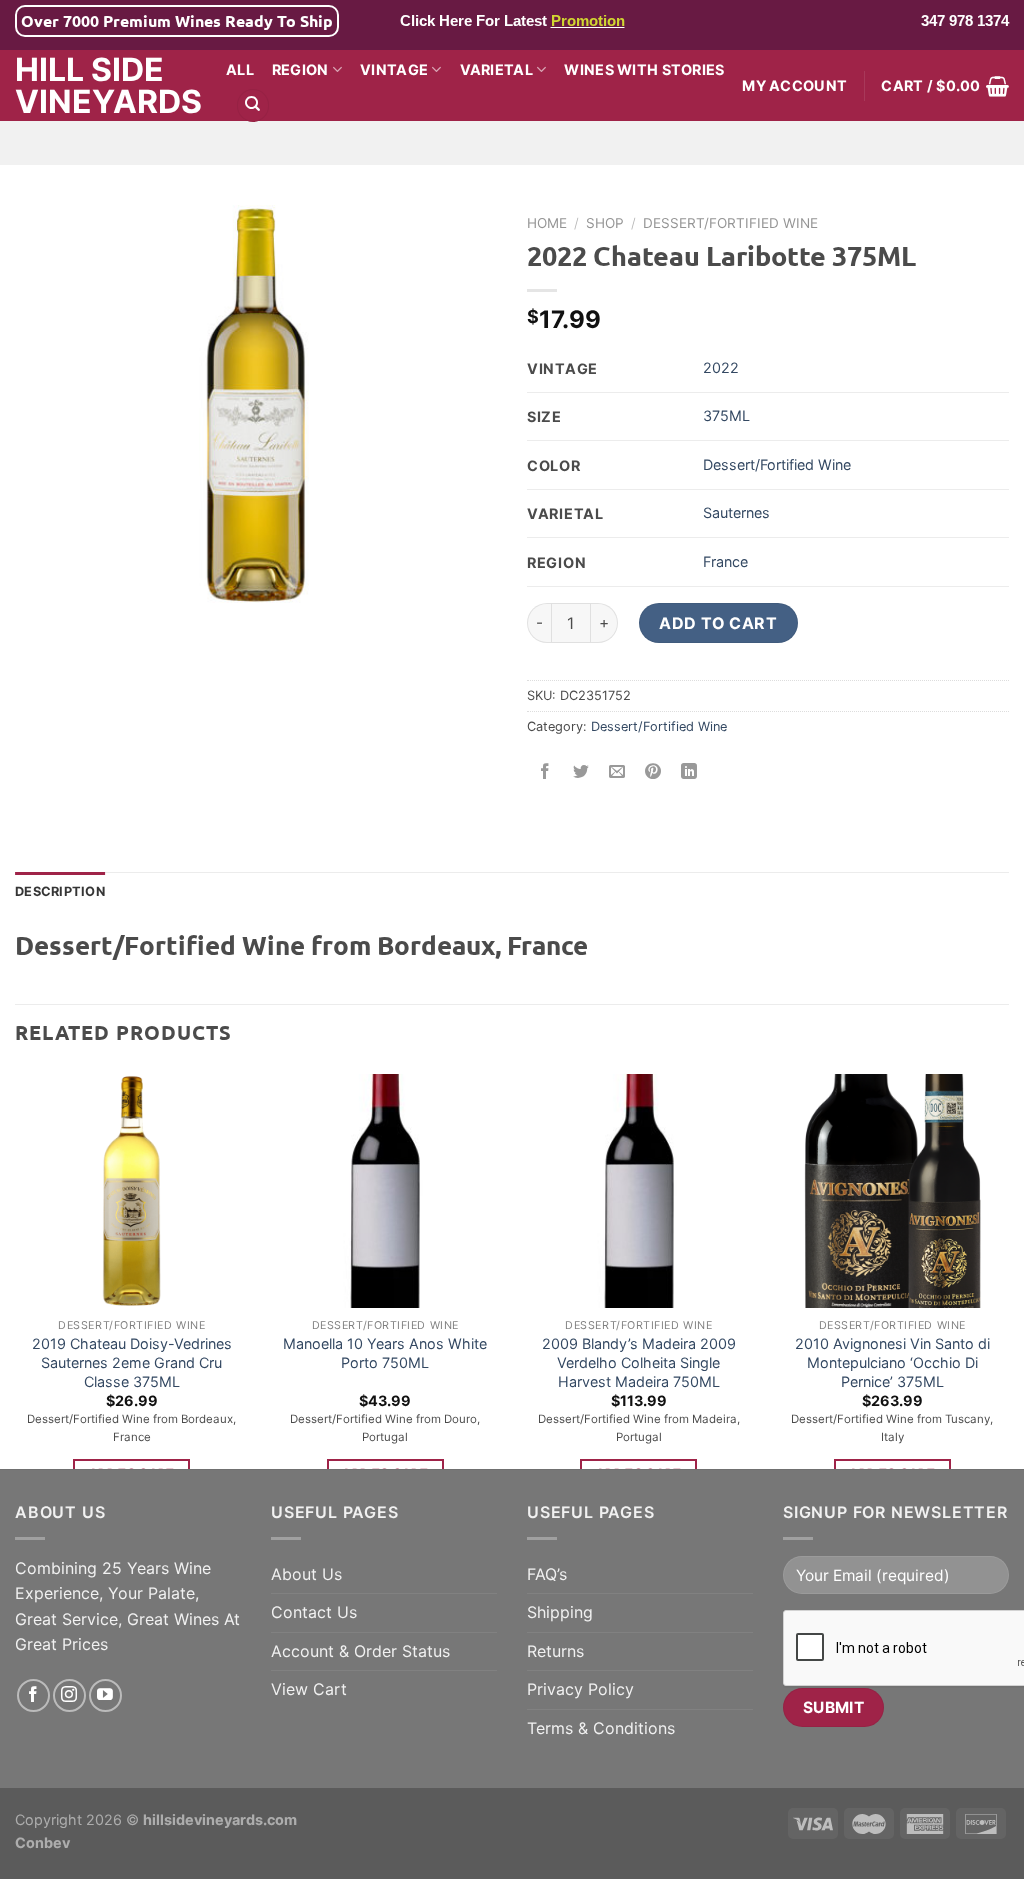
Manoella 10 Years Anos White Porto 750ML (385, 1353)
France (725, 561)
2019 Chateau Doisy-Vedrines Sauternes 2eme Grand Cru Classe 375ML (132, 1362)
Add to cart (718, 623)
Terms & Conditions (601, 1728)
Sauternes (736, 512)
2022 (721, 367)
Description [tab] (60, 891)
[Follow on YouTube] (105, 1695)
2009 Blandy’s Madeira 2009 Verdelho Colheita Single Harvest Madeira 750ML (639, 1362)
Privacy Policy (580, 1689)
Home (547, 223)
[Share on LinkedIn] (689, 772)
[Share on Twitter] (581, 772)
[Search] (253, 105)
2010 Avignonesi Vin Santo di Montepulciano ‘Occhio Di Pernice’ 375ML (892, 1362)
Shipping (560, 1612)
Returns (555, 1651)
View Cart (309, 1689)
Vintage (394, 69)
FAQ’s (547, 1574)
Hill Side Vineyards (105, 86)
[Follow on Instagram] (69, 1695)
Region (300, 69)
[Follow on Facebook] (33, 1695)
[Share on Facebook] (545, 772)
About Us (306, 1574)
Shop (605, 223)
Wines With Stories (644, 69)
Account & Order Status (360, 1651)
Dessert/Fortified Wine (730, 223)
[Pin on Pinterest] (653, 772)
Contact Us (314, 1612)
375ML (726, 415)
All (240, 69)
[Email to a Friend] (617, 772)
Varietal (496, 69)
